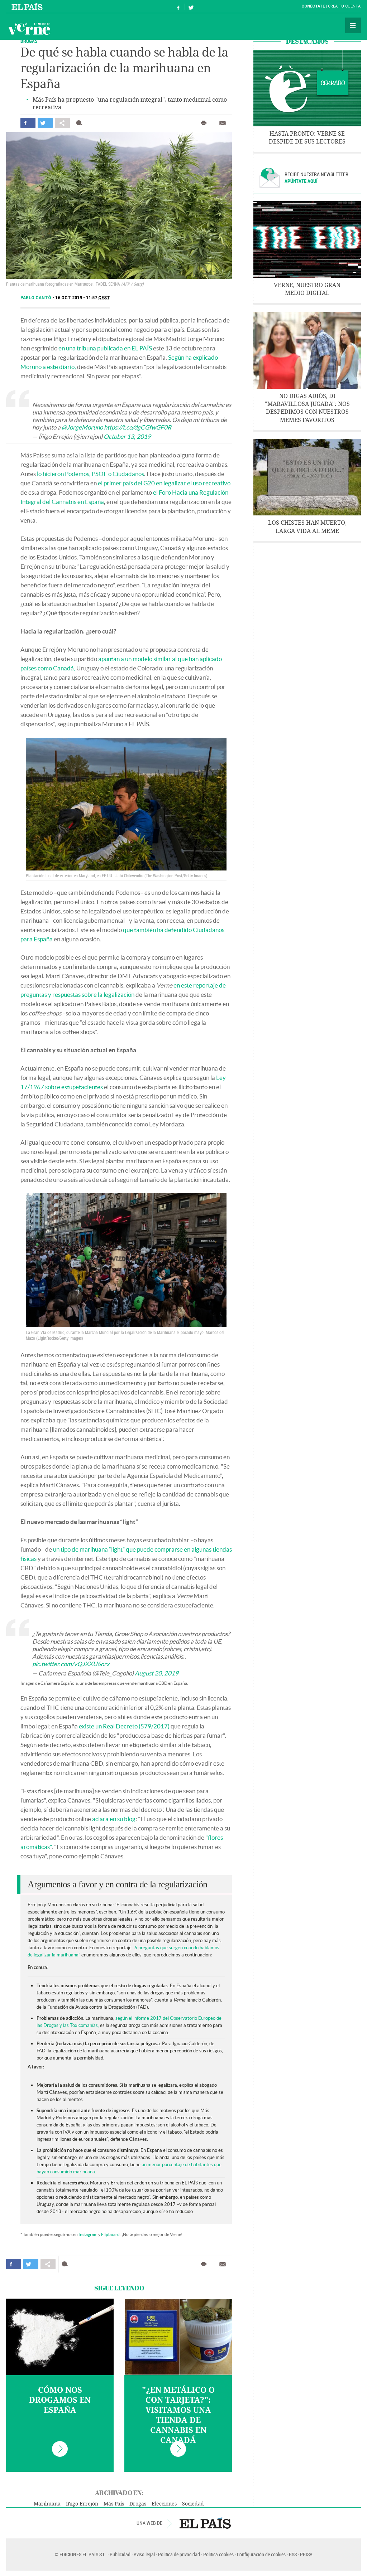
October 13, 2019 (127, 436)
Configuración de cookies (261, 2554)
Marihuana (47, 2504)
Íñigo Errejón (82, 2504)
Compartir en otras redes (62, 123)
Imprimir (204, 123)
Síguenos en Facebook (178, 7)
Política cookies (218, 2554)
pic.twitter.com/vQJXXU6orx (71, 1664)
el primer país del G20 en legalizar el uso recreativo (164, 483)
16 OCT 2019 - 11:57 (83, 298)
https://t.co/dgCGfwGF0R (138, 427)
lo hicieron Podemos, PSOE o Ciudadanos (90, 474)
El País (28, 6)
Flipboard (110, 2234)
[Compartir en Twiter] (45, 123)
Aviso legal (144, 2554)
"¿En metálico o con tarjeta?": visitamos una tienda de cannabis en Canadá (178, 2415)
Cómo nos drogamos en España (60, 2400)
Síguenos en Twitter (191, 7)
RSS (293, 2554)
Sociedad (193, 2504)
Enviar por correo (223, 123)
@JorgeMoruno (82, 427)
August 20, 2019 (157, 1673)
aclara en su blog (114, 1819)
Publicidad (120, 2554)
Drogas (29, 41)
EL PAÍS (205, 2523)
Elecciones (164, 2504)
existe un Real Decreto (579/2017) (124, 1726)
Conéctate (313, 6)
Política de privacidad (179, 2554)
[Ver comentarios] (81, 123)
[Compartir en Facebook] (28, 123)
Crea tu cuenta (344, 6)
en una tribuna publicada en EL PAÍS (105, 348)
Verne (29, 29)
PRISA (306, 2554)
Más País (114, 2504)
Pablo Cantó (36, 298)
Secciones (353, 25)
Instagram (88, 2234)
